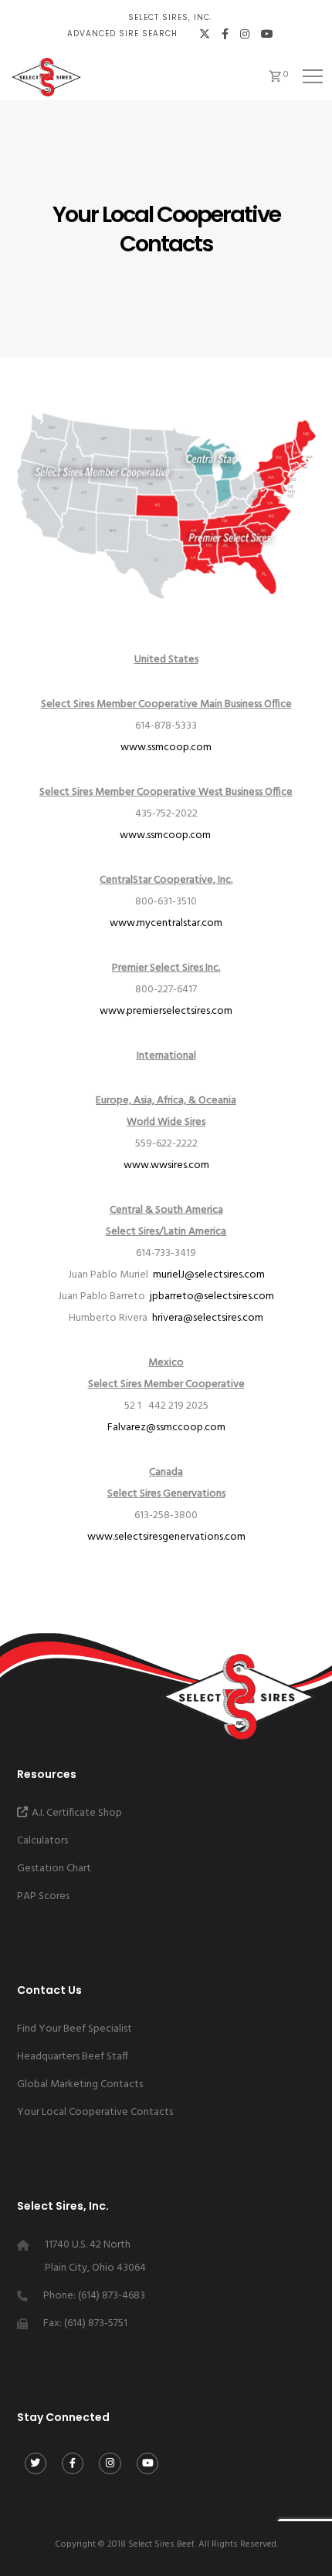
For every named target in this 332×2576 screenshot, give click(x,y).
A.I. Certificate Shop (77, 1813)
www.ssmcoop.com (166, 748)
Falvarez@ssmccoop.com (166, 1428)
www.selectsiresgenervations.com (166, 1537)
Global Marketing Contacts (80, 2084)
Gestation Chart (54, 1869)
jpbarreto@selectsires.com (212, 1296)
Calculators (42, 1841)
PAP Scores (43, 1896)
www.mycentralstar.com (166, 923)
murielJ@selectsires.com (209, 1275)
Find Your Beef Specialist (75, 2029)
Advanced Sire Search (122, 34)
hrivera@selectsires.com (208, 1318)
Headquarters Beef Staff (73, 2057)
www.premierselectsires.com (166, 1011)
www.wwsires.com (166, 1165)
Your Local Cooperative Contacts (95, 2112)
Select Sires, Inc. (170, 17)
